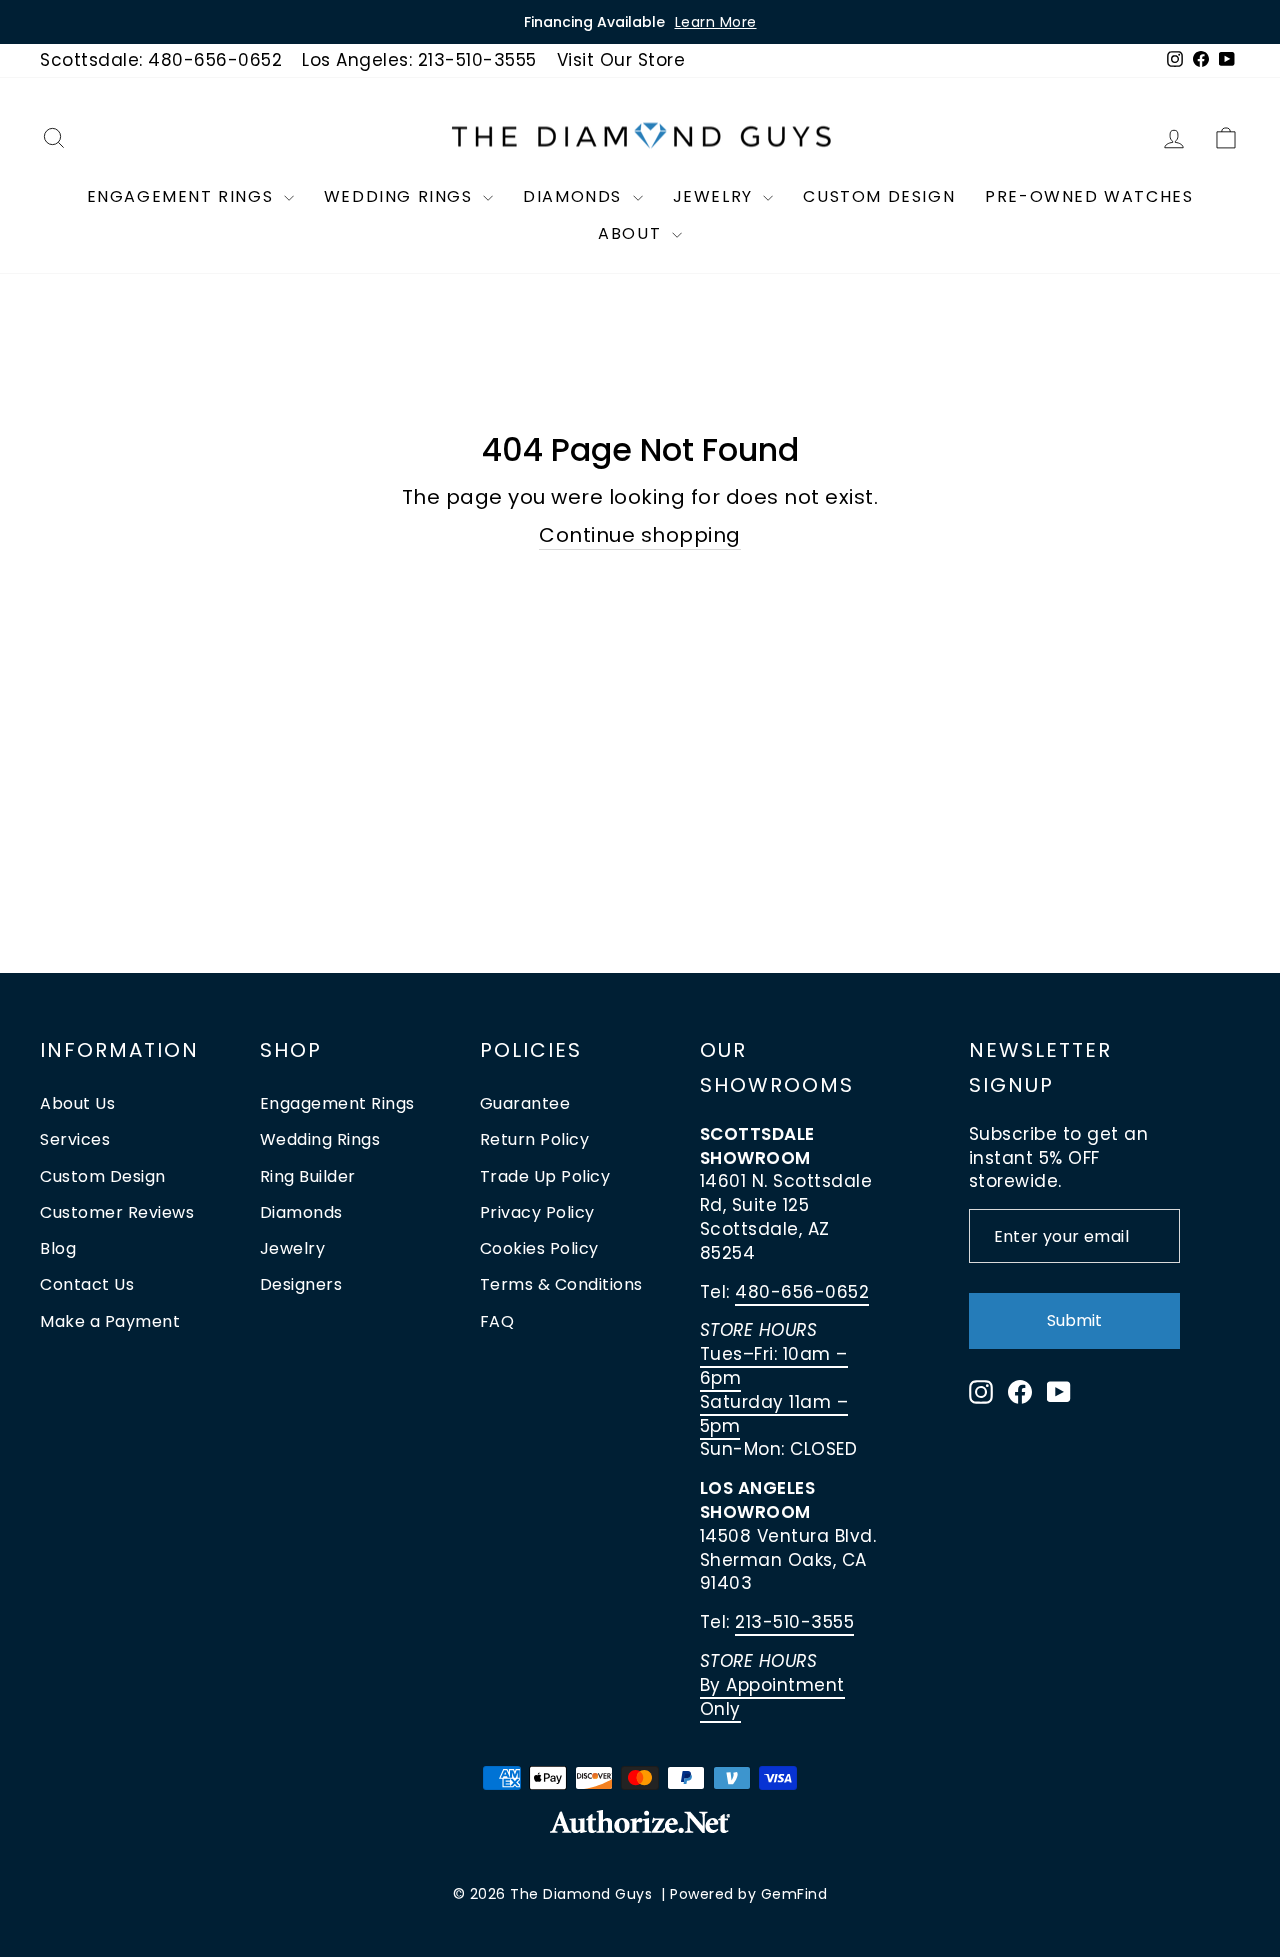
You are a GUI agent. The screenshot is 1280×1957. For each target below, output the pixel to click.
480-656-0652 (802, 1292)
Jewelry (716, 196)
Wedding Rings (401, 196)
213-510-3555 (794, 1622)
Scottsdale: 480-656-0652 (161, 60)
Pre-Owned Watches (1089, 196)
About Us (77, 1103)
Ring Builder (308, 1176)
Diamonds (575, 196)
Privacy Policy (537, 1212)
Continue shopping (640, 535)
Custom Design (879, 196)
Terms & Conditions (561, 1284)
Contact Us (87, 1284)
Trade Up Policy (545, 1176)
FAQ (497, 1321)
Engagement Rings (183, 196)
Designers (301, 1284)
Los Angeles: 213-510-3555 (419, 60)
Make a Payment (110, 1321)
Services (75, 1139)
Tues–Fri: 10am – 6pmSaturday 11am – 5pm (774, 1389)
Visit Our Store (621, 60)
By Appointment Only (772, 1697)
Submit (1074, 1320)
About (632, 233)
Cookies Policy (539, 1248)
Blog (58, 1248)
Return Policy (535, 1139)
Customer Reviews (117, 1212)
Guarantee (525, 1103)
